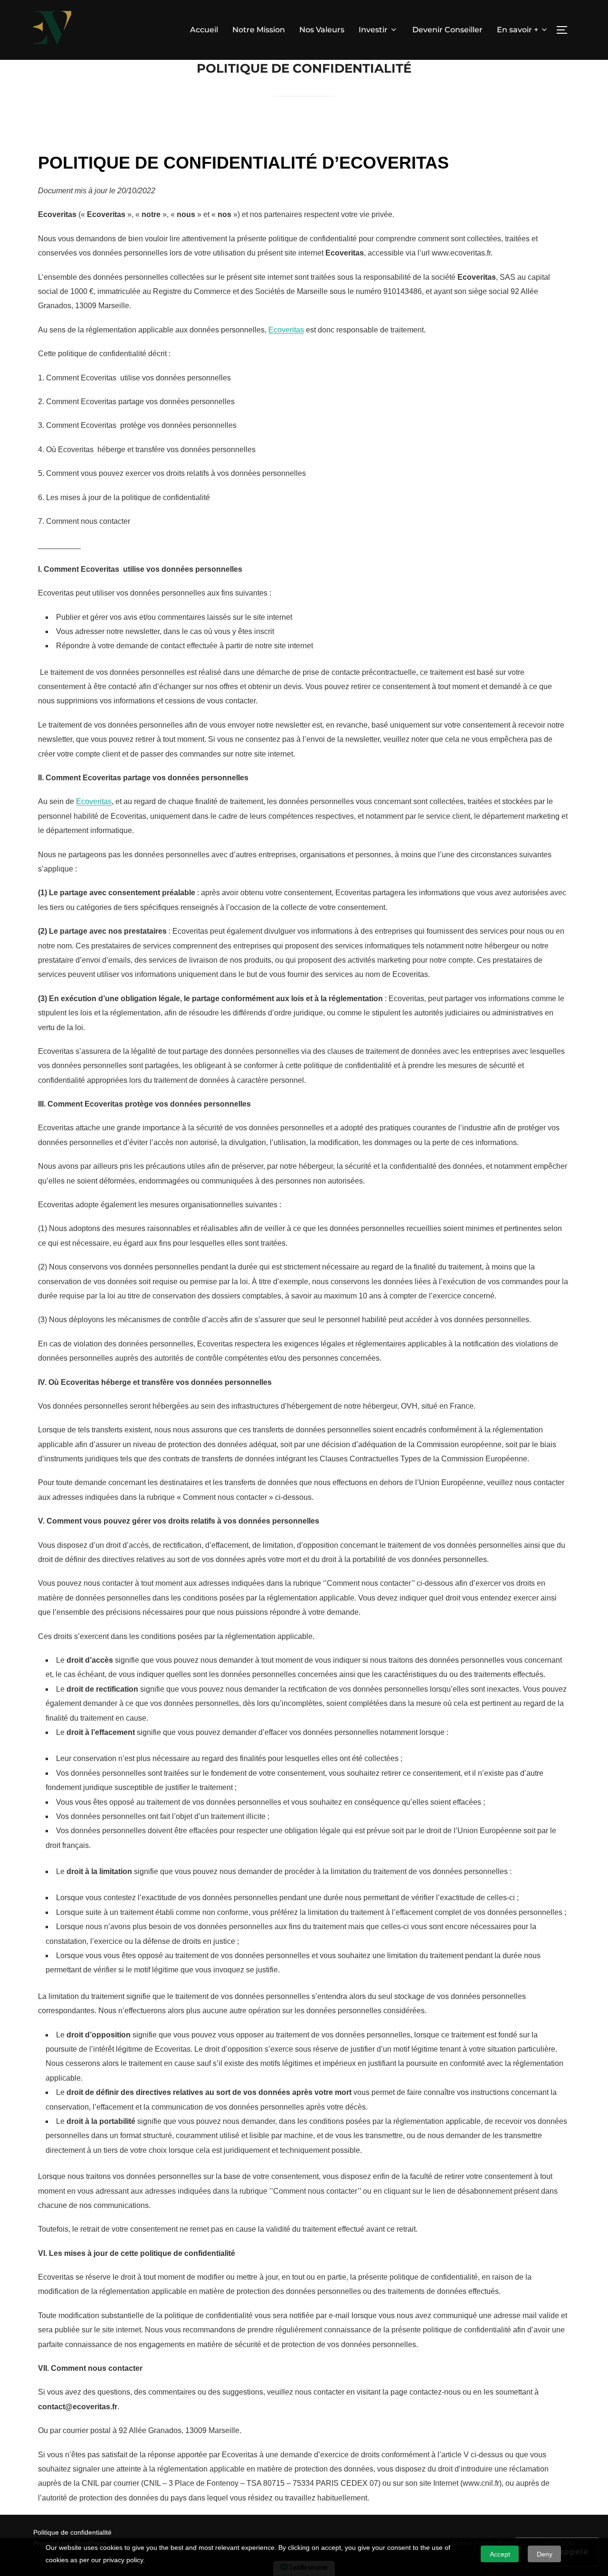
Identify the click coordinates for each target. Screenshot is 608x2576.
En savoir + (518, 30)
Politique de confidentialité (72, 2532)
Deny (545, 2554)
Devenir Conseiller (447, 30)
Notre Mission (259, 30)
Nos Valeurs (322, 30)
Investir (373, 30)
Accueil (204, 30)
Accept (500, 2554)
